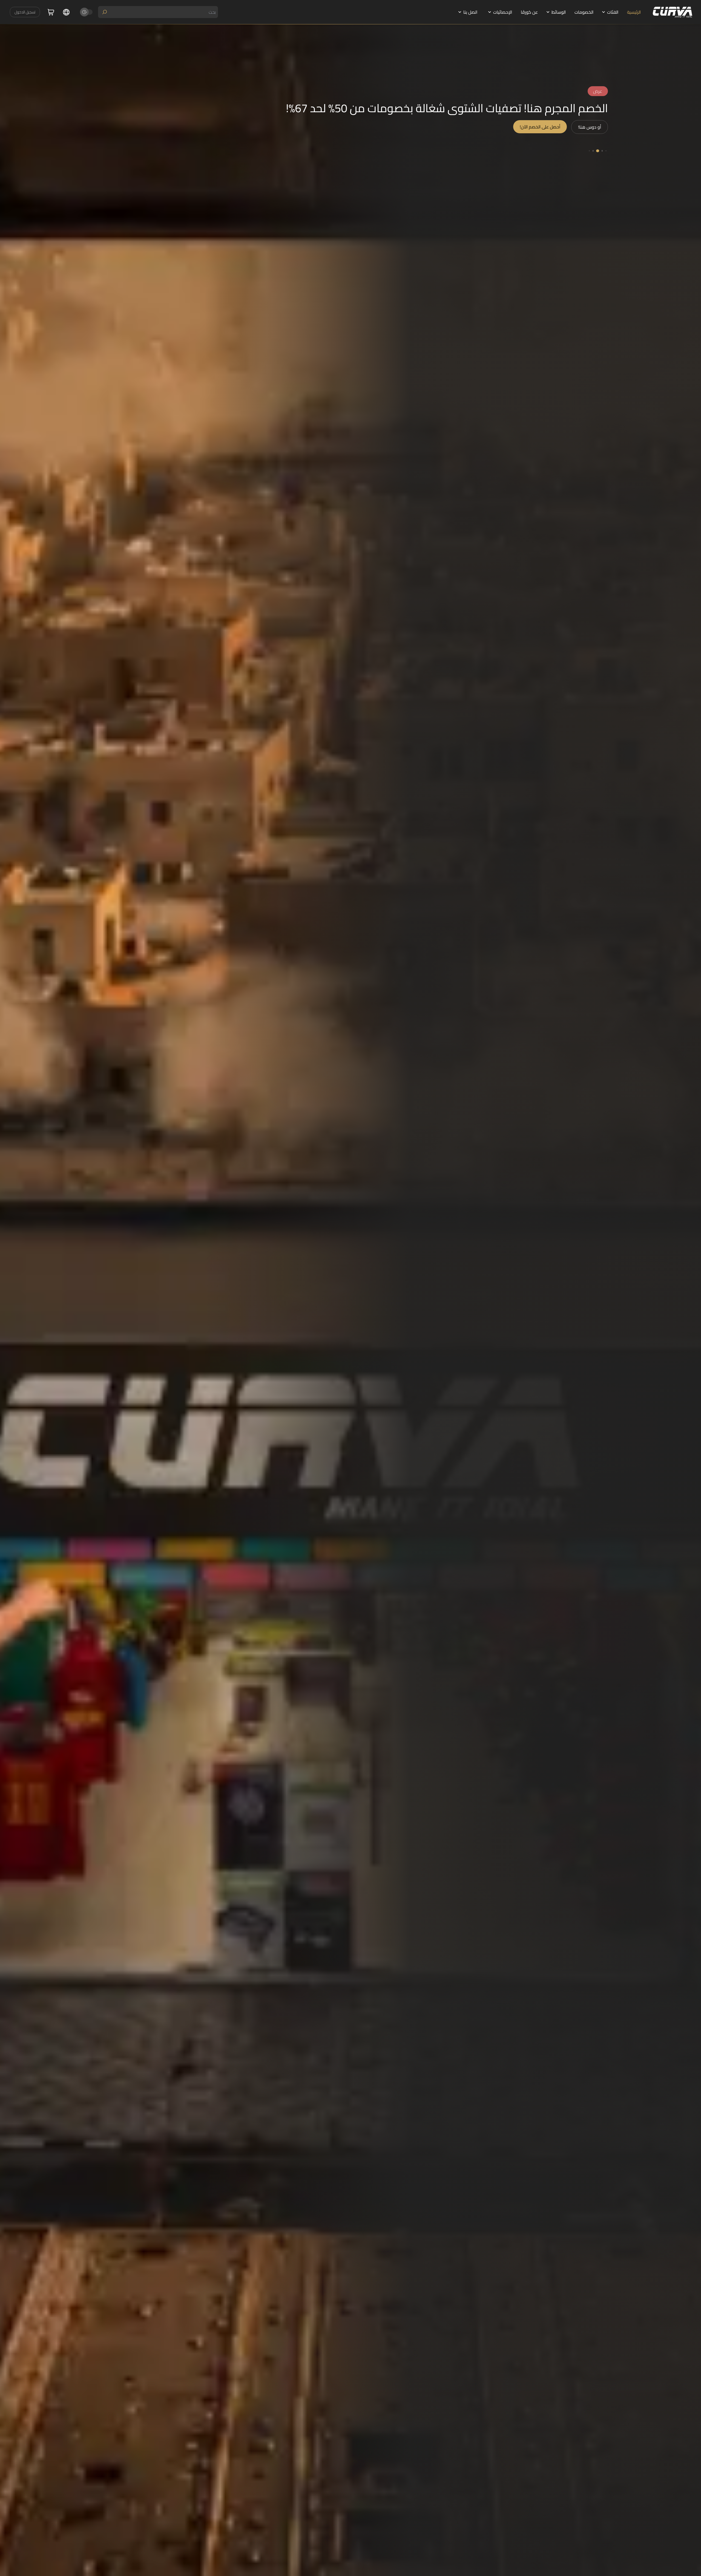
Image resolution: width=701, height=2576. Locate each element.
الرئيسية (634, 12)
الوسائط (559, 12)
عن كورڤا (529, 12)
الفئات (613, 12)
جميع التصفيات (552, 134)
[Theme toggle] (87, 12)
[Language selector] (66, 12)
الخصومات (584, 12)
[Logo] (673, 12)
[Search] (105, 12)
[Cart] (51, 12)
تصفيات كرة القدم (599, 135)
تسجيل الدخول (25, 12)
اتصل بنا (470, 12)
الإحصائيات (503, 12)
